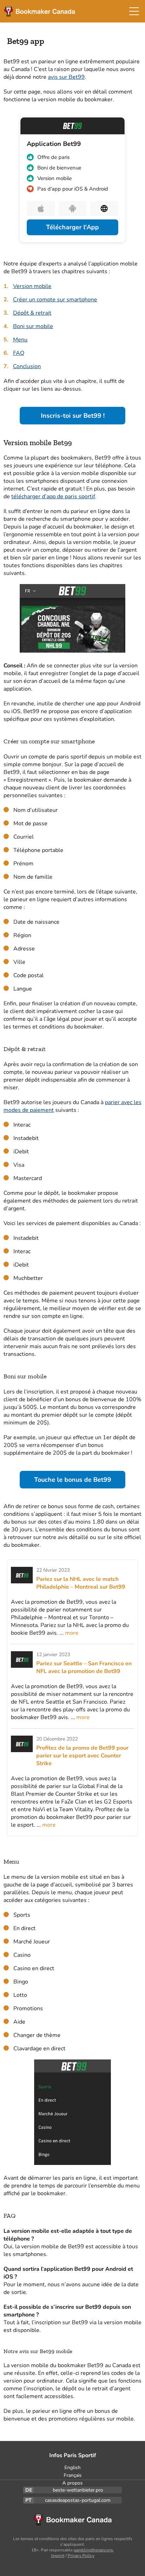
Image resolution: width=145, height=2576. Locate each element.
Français (73, 2475)
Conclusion (27, 366)
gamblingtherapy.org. (94, 2550)
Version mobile (32, 286)
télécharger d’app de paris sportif (53, 496)
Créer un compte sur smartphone (55, 300)
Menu (20, 340)
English (72, 2468)
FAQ (19, 353)
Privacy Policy (81, 2556)
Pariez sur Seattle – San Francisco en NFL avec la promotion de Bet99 (84, 1667)
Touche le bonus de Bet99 (73, 1480)
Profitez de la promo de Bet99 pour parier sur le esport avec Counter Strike (82, 1756)
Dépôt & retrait (32, 313)
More (72, 1633)
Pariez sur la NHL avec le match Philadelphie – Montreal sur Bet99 (81, 1583)
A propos (72, 2483)
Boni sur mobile (33, 326)
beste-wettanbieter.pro (78, 2490)
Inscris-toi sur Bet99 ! (73, 416)
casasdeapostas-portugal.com (78, 2500)
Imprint (58, 2556)
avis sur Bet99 (66, 77)
